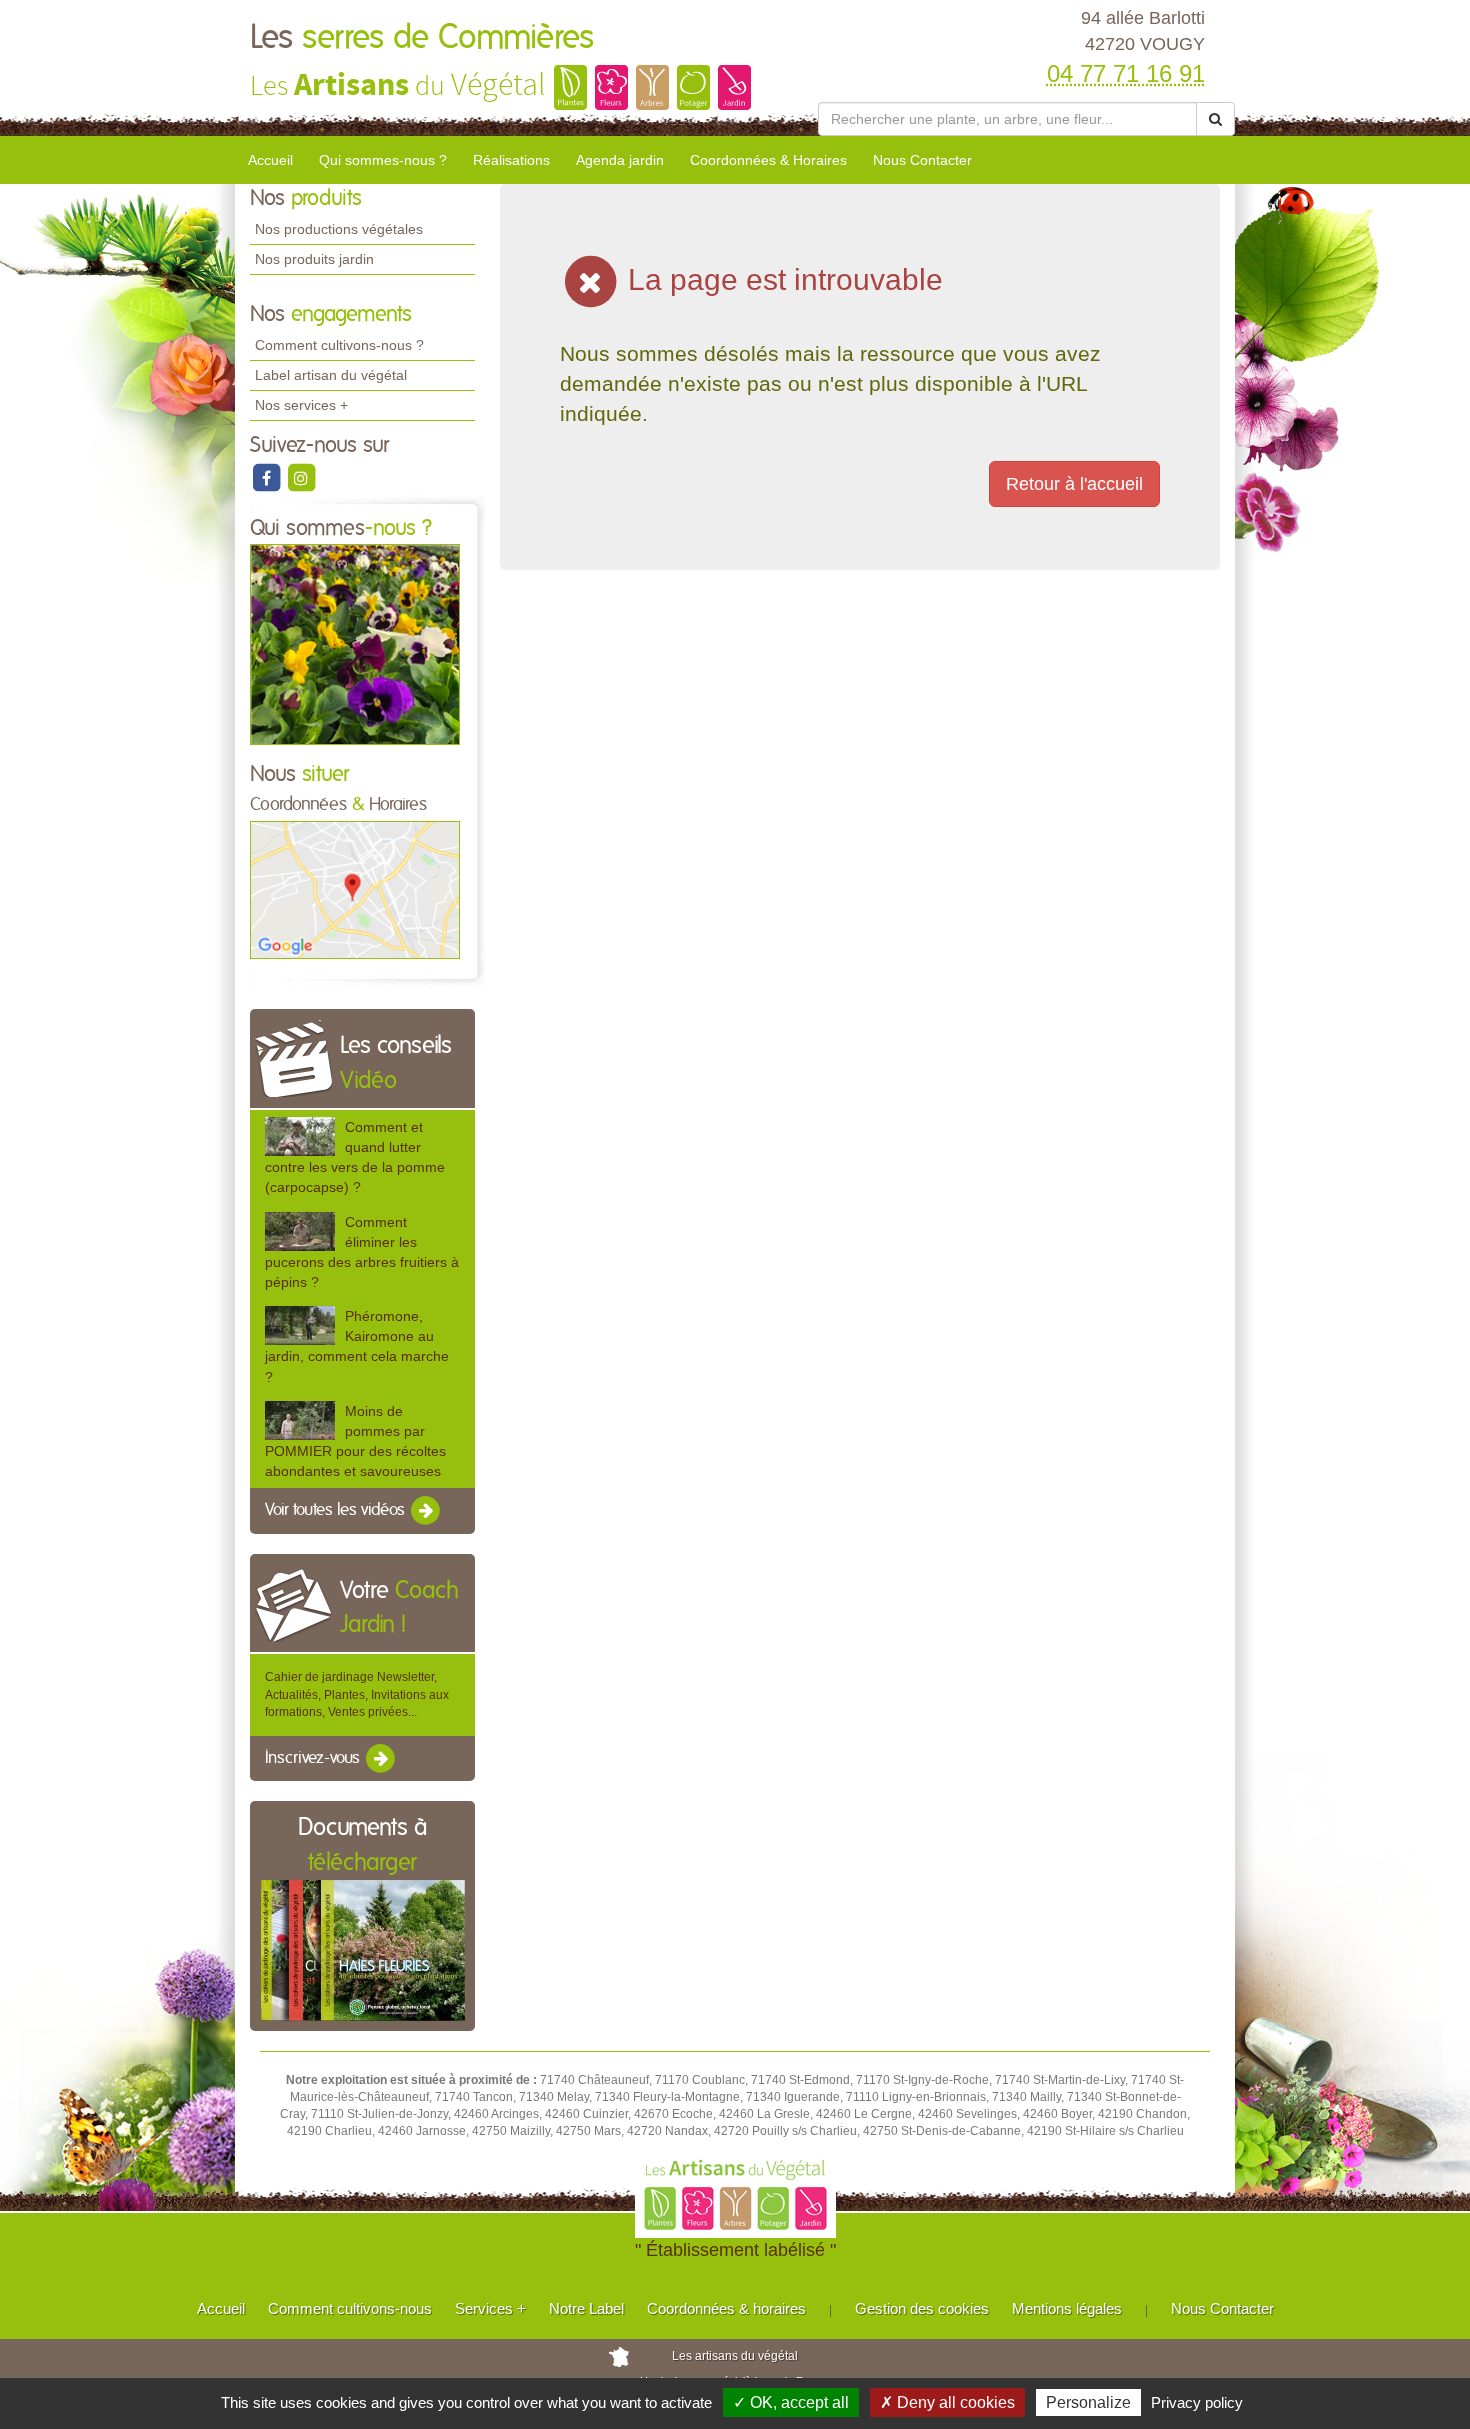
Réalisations (511, 160)
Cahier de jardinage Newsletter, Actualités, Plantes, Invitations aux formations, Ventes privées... (357, 1694)
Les (422, 38)
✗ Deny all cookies (947, 2402)
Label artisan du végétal (331, 375)
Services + (490, 2308)
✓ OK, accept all (791, 2402)
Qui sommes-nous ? (383, 160)
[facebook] (267, 477)
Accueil (270, 160)
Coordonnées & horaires (726, 2308)
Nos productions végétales (339, 229)
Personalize (1088, 2402)
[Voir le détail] (300, 1136)
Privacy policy (1197, 2402)
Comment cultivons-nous (350, 2308)
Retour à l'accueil (1074, 484)
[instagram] (301, 477)
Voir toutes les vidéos (337, 1511)
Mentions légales (1067, 2308)
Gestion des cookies (922, 2308)
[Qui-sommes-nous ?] (355, 644)
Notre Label (586, 2308)
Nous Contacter (922, 160)
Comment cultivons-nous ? (339, 345)
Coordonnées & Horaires (768, 160)
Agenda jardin (620, 160)
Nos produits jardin (314, 259)
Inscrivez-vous (314, 1758)
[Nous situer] (355, 889)
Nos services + (301, 405)
